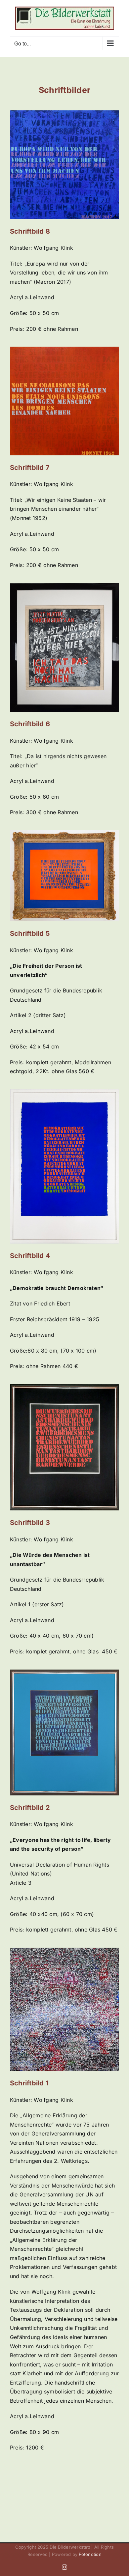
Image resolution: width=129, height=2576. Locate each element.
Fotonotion (90, 2554)
